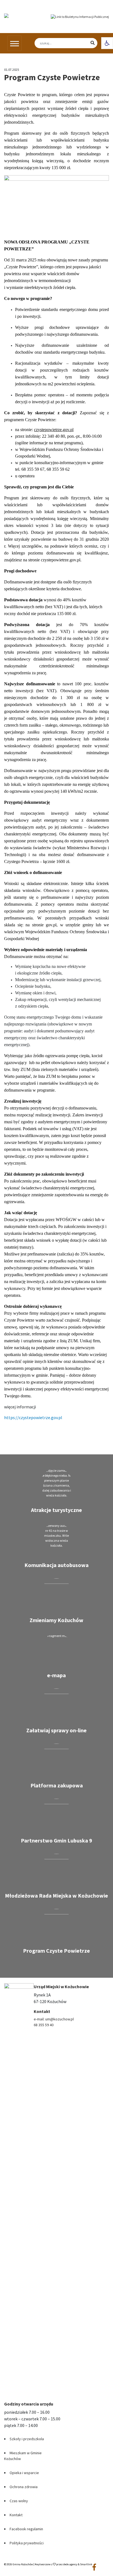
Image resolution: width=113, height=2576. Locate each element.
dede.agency (70, 2564)
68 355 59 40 (44, 2025)
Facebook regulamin (26, 2529)
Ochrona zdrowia (24, 2487)
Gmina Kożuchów (23, 2564)
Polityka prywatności (27, 2543)
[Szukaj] (87, 43)
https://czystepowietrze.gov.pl (33, 1417)
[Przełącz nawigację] (15, 43)
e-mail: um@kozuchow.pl (54, 2019)
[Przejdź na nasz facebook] (94, 2567)
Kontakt (16, 2515)
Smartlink (86, 2564)
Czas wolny (19, 2501)
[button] (107, 43)
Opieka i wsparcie (24, 2473)
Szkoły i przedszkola (27, 2439)
